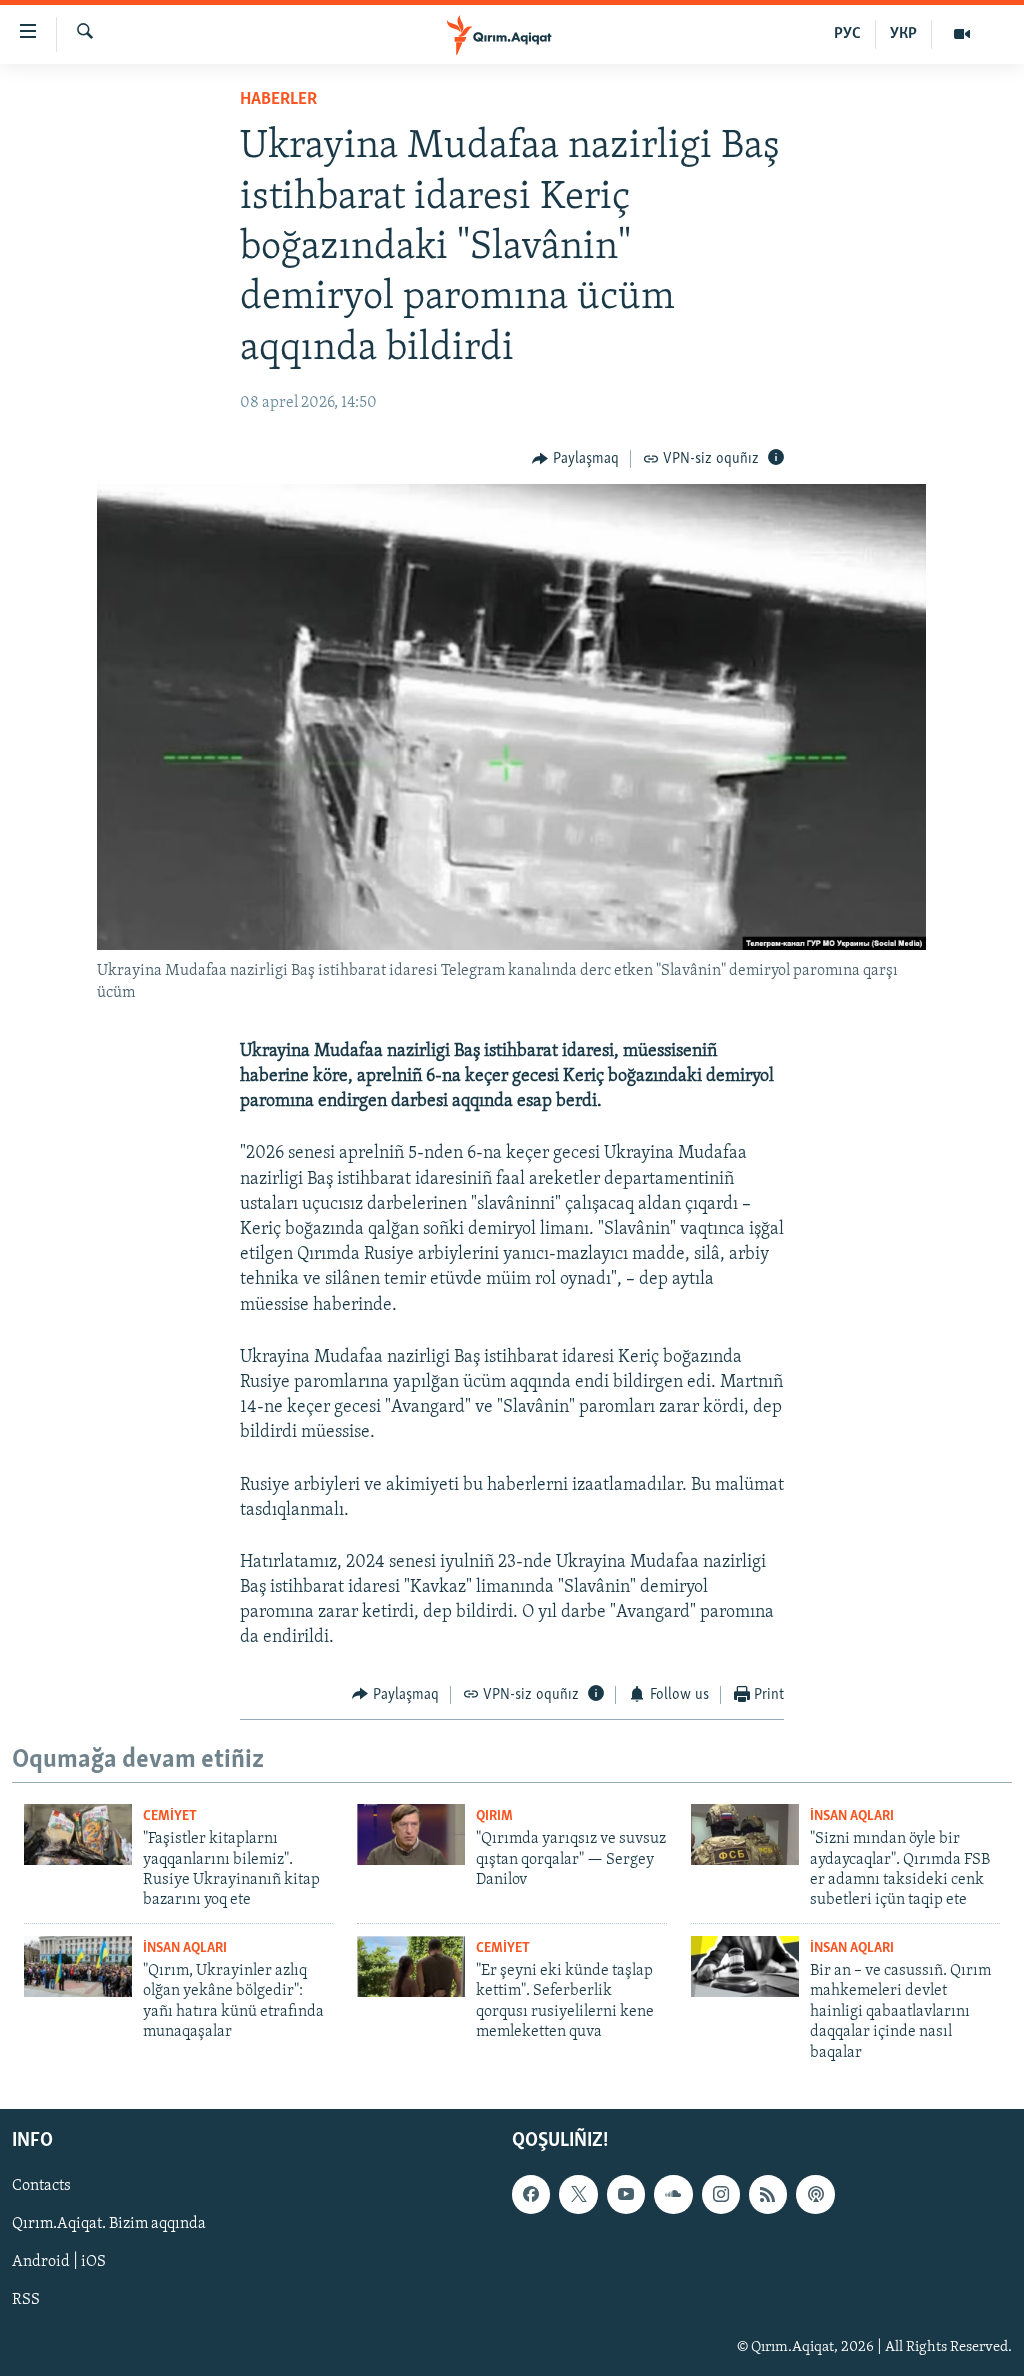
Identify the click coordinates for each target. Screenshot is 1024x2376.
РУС (847, 34)
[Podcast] (815, 2194)
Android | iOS (59, 2262)
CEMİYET (170, 1816)
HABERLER (278, 100)
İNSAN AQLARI (852, 1816)
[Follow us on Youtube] (626, 2194)
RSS (26, 2300)
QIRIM (494, 1816)
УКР (903, 34)
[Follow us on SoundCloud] (673, 2194)
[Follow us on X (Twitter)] (578, 2194)
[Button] (575, 459)
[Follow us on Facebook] (531, 2194)
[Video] (962, 34)
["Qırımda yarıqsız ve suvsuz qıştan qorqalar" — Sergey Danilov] (411, 1834)
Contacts (41, 2186)
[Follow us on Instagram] (721, 2194)
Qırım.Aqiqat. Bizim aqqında (109, 2224)
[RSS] (768, 2194)
